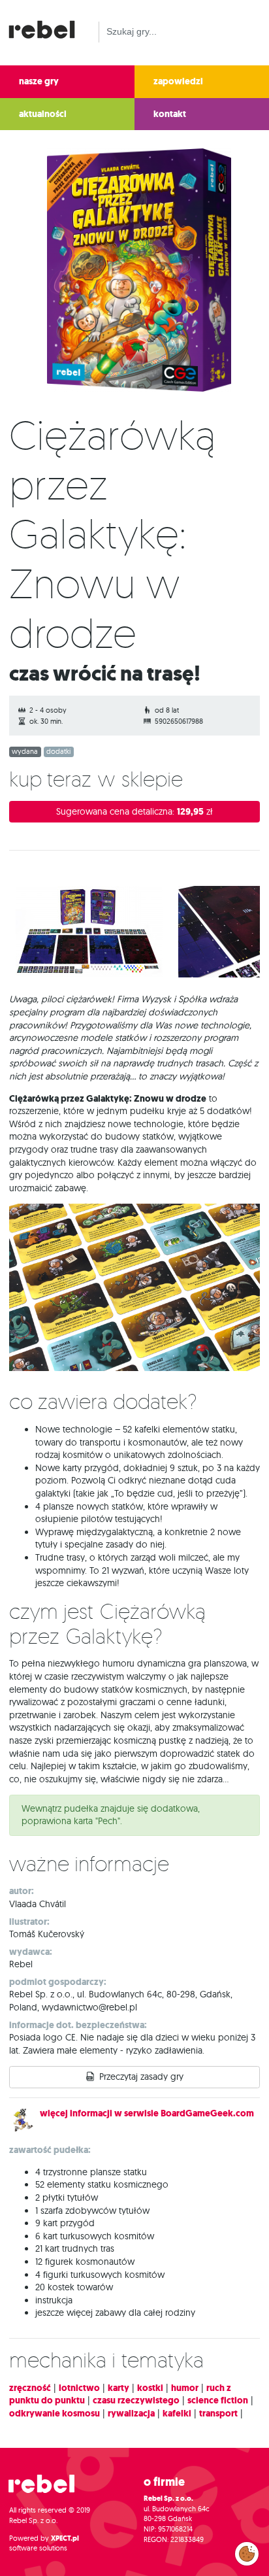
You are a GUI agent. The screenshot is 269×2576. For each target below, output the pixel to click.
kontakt (170, 114)
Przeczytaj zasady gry (141, 2076)
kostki (150, 2388)
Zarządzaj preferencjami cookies (247, 2551)
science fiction (218, 2400)
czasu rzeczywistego (136, 2400)
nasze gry (39, 81)
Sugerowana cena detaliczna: (134, 812)
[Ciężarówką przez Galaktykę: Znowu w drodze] (135, 273)
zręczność (30, 2388)
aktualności (43, 114)
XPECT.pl (65, 2538)
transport (218, 2414)
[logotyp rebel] (48, 28)
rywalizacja (131, 2414)
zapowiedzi (178, 81)
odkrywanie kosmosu (55, 2414)
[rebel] (48, 2489)
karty (119, 2388)
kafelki (177, 2414)
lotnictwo (79, 2388)
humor (185, 2388)
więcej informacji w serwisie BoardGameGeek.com (147, 2113)
